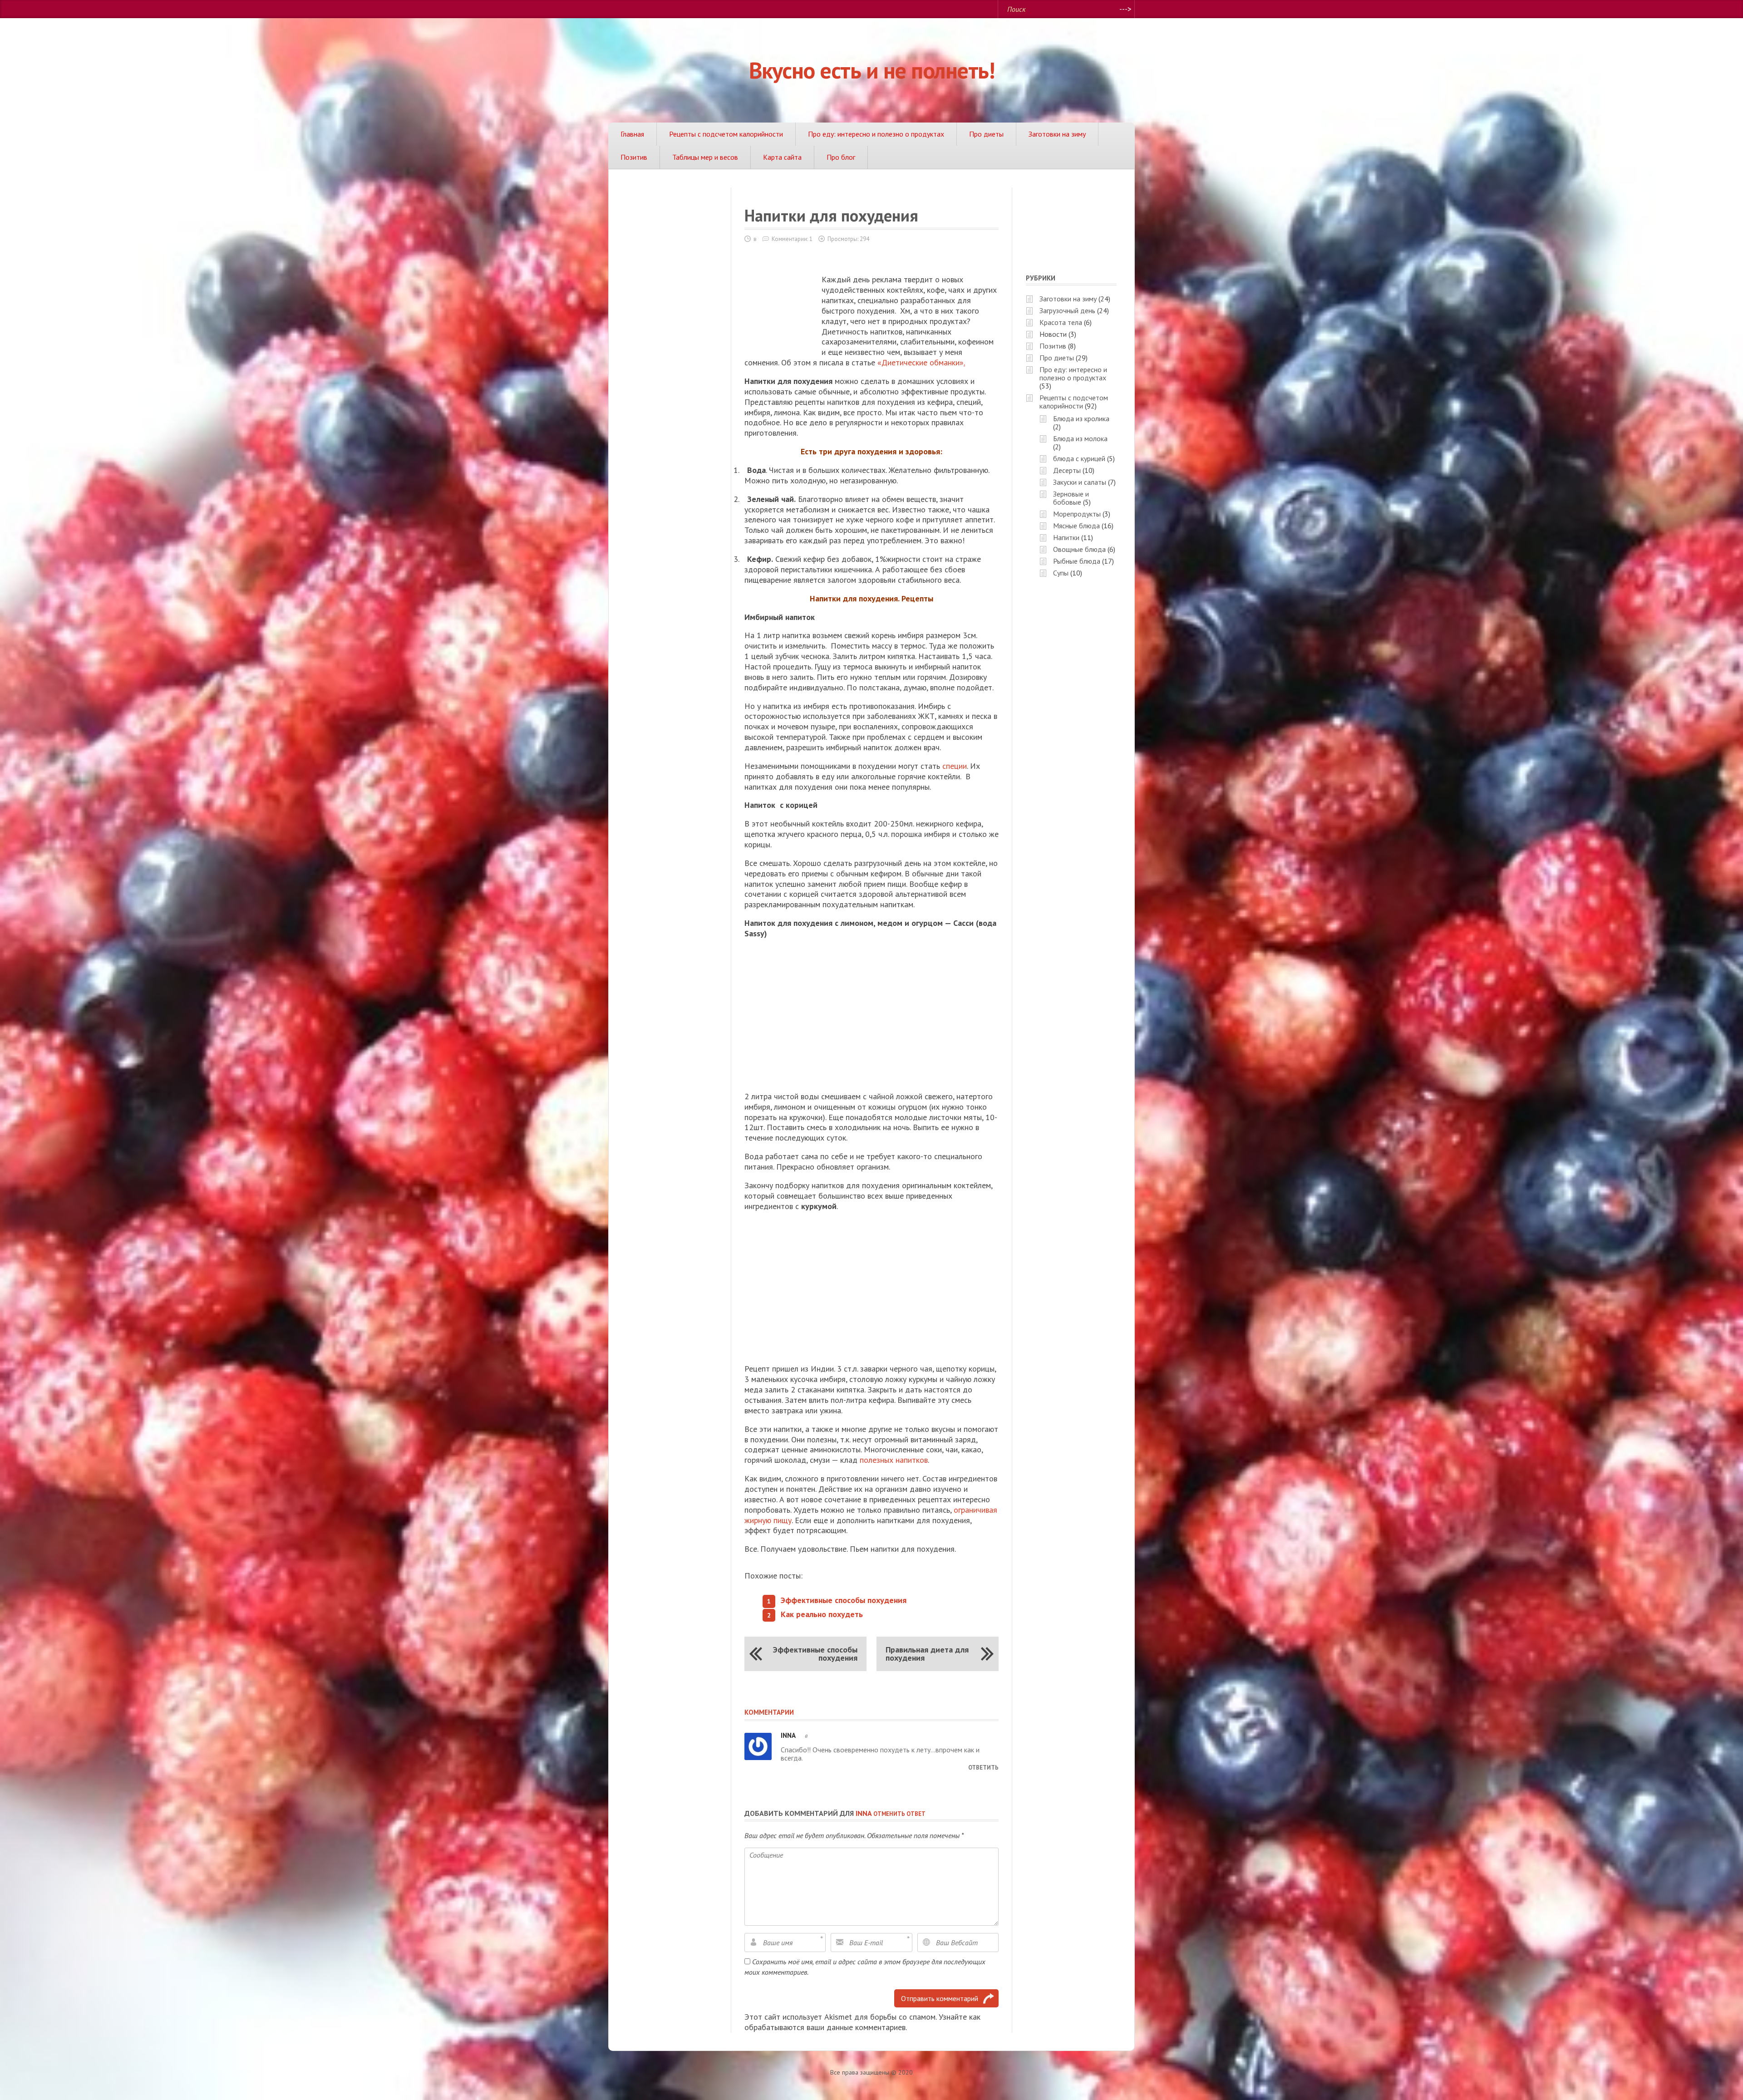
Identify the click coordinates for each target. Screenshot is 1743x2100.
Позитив (634, 157)
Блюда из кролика (1081, 418)
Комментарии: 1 (792, 239)
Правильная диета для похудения (927, 1654)
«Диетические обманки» (921, 362)
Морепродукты (1077, 514)
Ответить (983, 1768)
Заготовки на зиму (1057, 134)
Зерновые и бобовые (1071, 498)
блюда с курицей (1079, 458)
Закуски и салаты (1080, 482)
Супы (1061, 573)
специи (955, 766)
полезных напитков (894, 1460)
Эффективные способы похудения (844, 1600)
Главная (632, 134)
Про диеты (986, 134)
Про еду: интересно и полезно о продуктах (876, 134)
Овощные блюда (1079, 549)
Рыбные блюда (1077, 561)
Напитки (1066, 537)
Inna (864, 1813)
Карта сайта (782, 157)
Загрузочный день (1067, 310)
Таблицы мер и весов (705, 157)
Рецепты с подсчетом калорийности (726, 134)
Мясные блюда (1076, 526)
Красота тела (1061, 322)
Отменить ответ (899, 1814)
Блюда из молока (1080, 438)
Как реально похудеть (822, 1614)
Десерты (1067, 470)
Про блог (841, 157)
